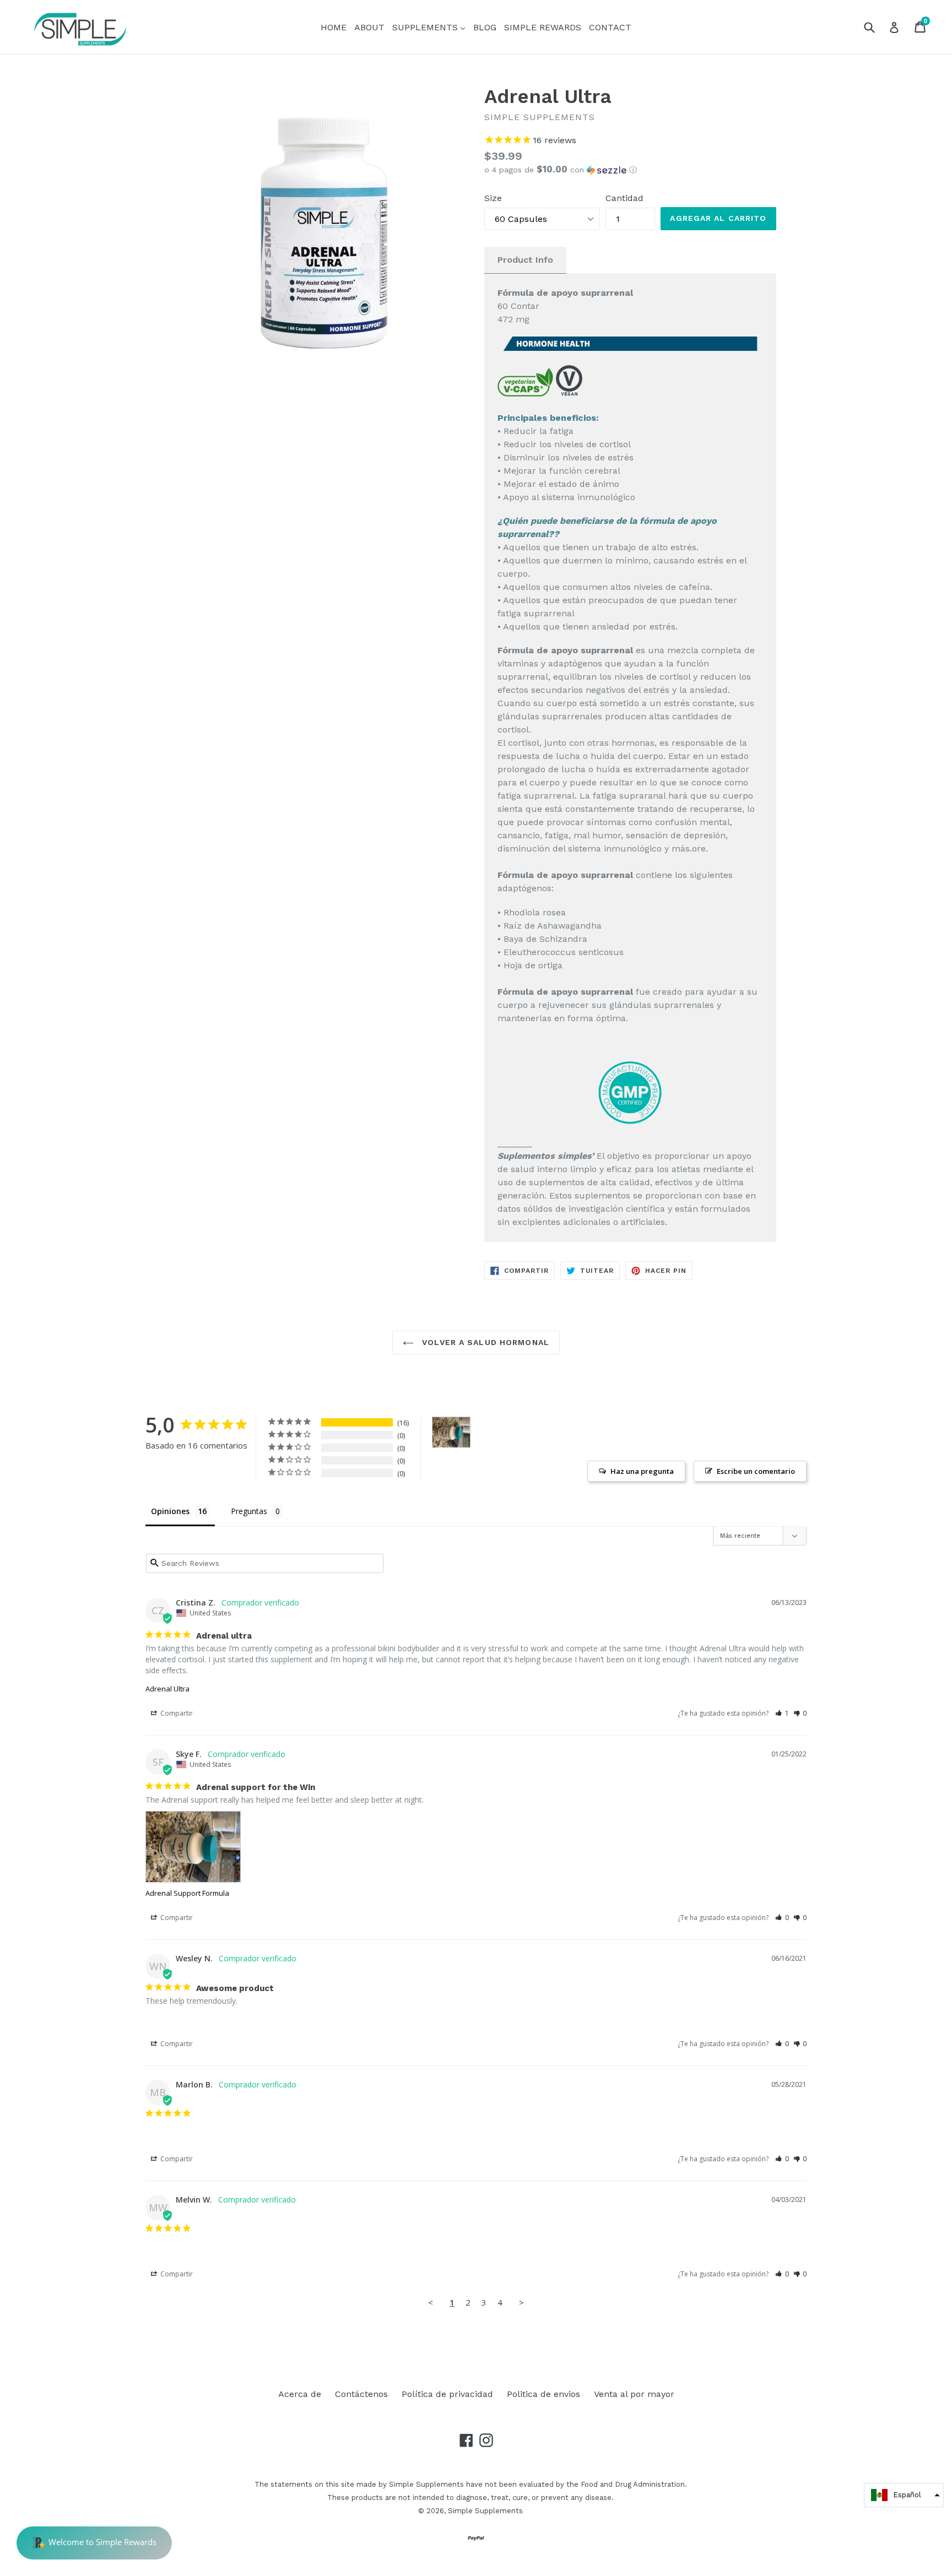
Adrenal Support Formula (187, 1893)
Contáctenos (361, 2394)
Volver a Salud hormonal (484, 1342)
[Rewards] (94, 2543)
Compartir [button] (176, 1713)
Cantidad (624, 198)
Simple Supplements (485, 2511)
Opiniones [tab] (170, 1511)
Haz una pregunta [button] (642, 1471)
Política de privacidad (447, 2394)
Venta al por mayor (634, 2394)
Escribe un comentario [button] (756, 1471)
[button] (630, 170)
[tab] (525, 260)
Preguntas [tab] (249, 1511)
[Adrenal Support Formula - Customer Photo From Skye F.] (451, 1432)
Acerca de (300, 2394)
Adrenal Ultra (167, 1689)
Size (493, 198)
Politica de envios (543, 2394)
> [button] (521, 2302)
